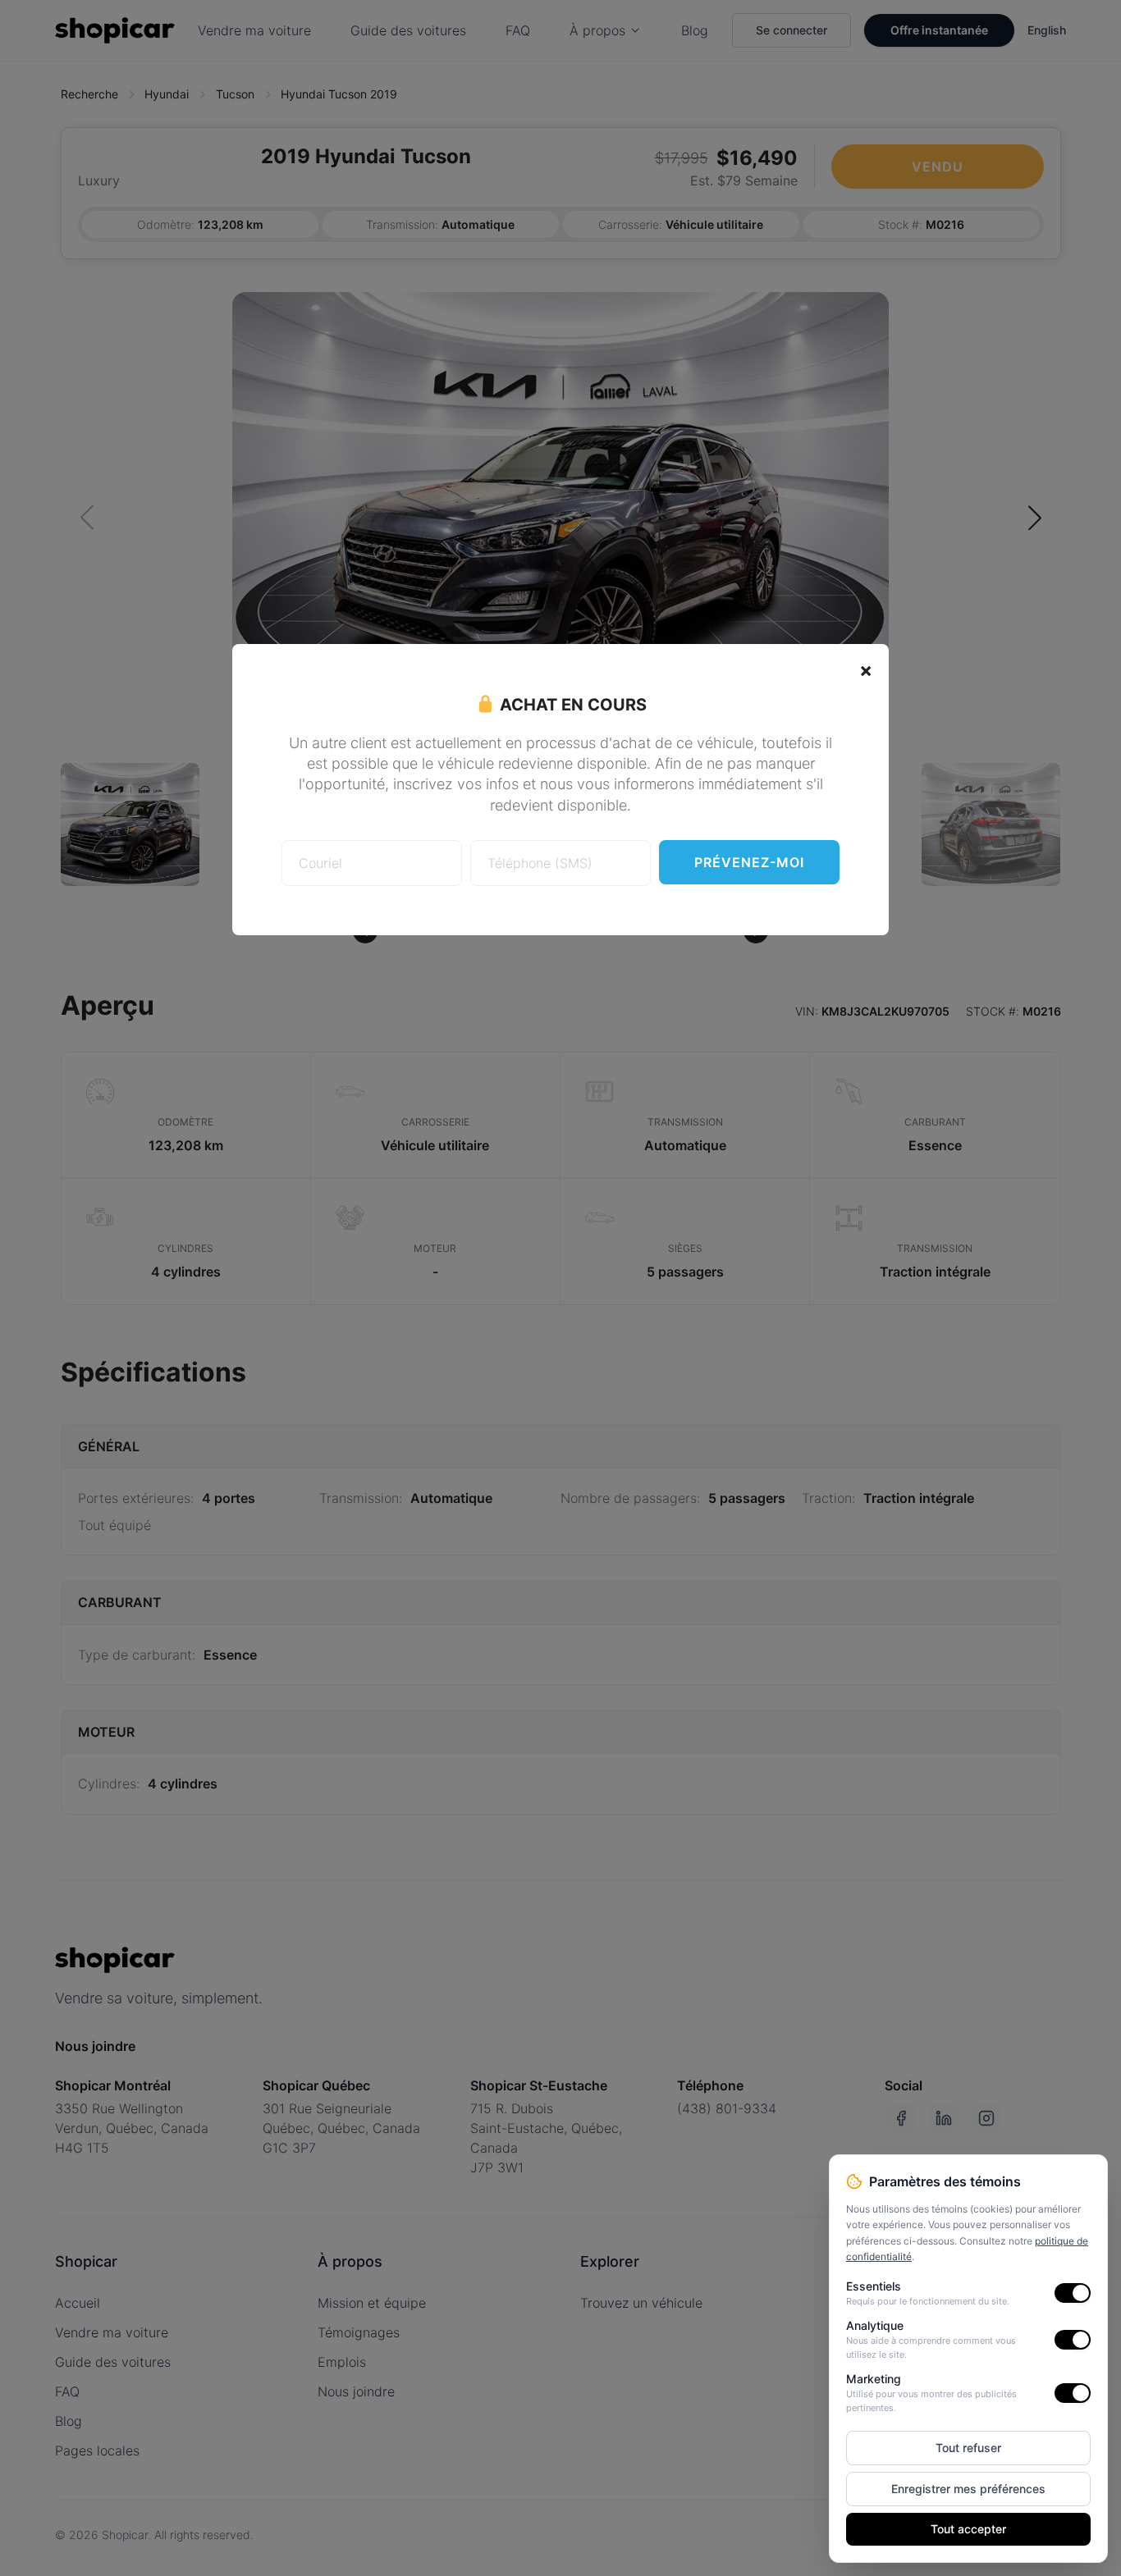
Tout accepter (968, 2529)
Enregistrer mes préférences (968, 2489)
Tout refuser (968, 2448)
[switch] (1073, 2293)
